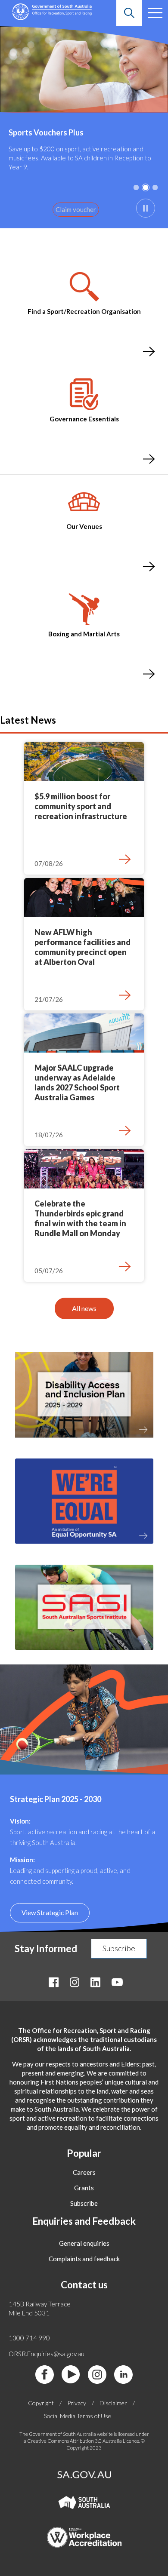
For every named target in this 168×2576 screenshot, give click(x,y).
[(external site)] (84, 1547)
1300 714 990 (29, 2338)
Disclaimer (113, 2403)
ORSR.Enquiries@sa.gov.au (47, 2354)
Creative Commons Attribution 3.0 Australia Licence (83, 2441)
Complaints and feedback (84, 2259)
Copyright (41, 2403)
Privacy (77, 2403)
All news (84, 1308)
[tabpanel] (84, 127)
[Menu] (155, 13)
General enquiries (84, 2243)
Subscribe (119, 1948)
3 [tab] (155, 187)
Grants (84, 2188)
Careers (84, 2172)
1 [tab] (136, 187)
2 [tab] (146, 187)
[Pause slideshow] (146, 208)
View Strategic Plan (50, 1913)
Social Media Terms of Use (78, 2416)
